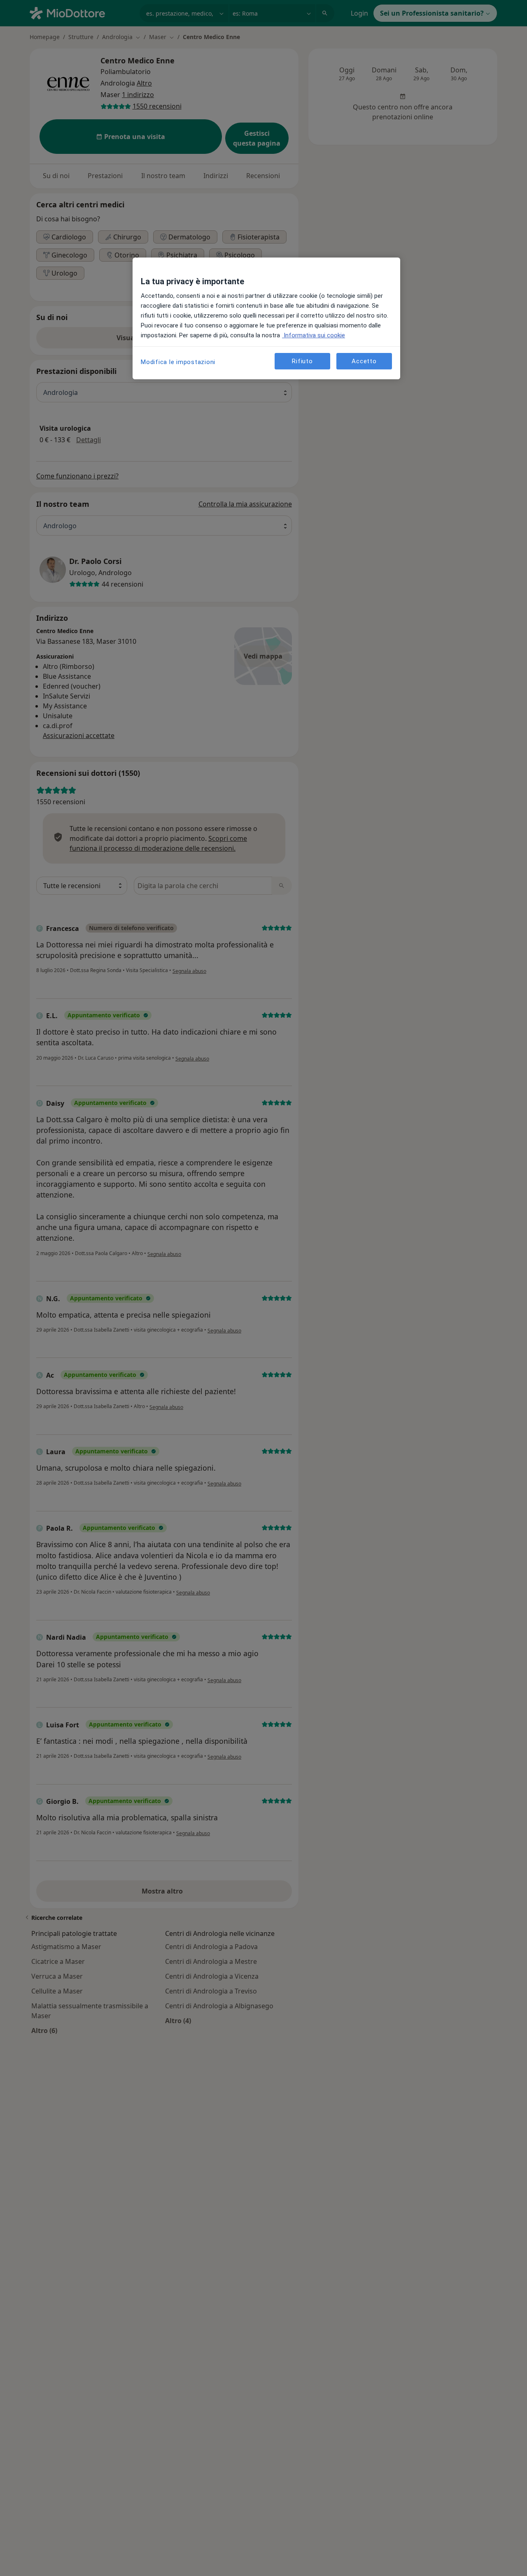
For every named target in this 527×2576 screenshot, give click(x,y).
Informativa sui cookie (314, 335)
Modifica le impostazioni (178, 362)
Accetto (364, 361)
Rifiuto (302, 361)
